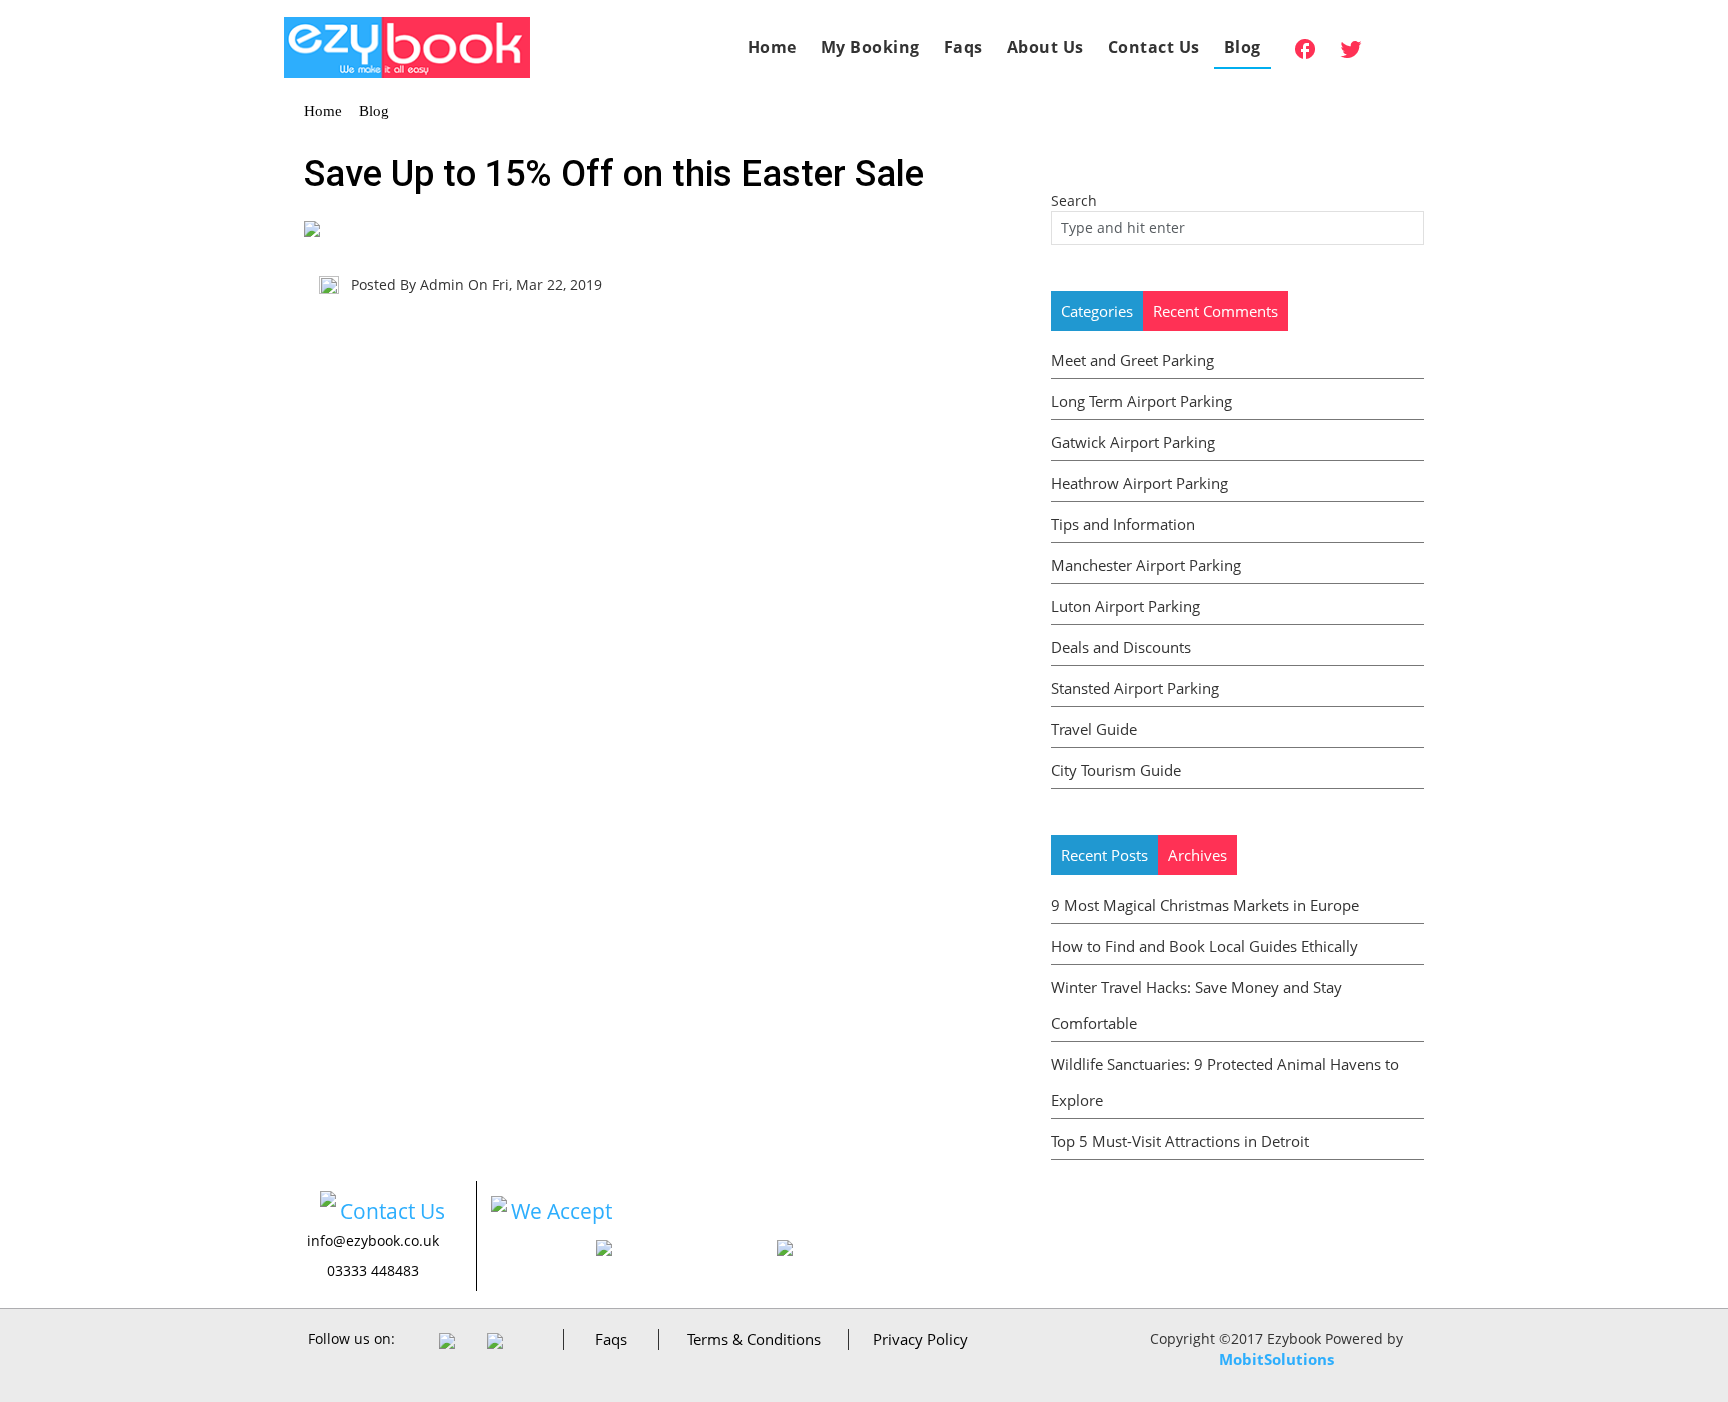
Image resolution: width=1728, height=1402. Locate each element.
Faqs (963, 47)
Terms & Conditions (754, 1339)
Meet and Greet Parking (1132, 360)
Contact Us (1154, 47)
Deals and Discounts (1121, 647)
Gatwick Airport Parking (1133, 442)
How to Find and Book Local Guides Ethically (1204, 946)
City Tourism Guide (1116, 770)
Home (772, 47)
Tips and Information (1123, 524)
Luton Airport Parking (1125, 606)
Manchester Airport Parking (1146, 565)
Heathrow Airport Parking (1139, 483)
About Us (1045, 47)
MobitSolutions (1276, 1359)
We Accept (561, 1211)
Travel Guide (1094, 729)
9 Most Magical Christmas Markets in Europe (1205, 905)
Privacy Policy (920, 1339)
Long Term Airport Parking (1141, 401)
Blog (1242, 47)
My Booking (870, 47)
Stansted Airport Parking (1135, 688)
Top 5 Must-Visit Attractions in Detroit (1180, 1141)
